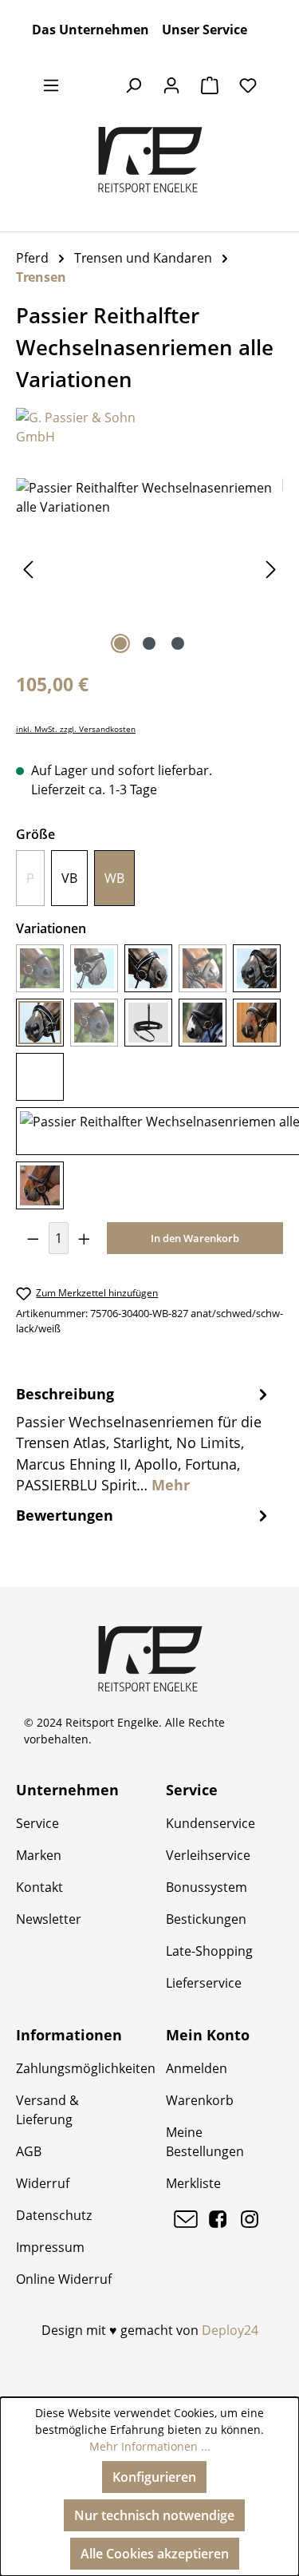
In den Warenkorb (195, 1238)
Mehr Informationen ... (150, 2446)
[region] (149, 568)
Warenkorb (200, 2100)
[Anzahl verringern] (33, 1238)
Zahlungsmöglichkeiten (86, 2068)
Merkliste (193, 2183)
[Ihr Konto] (171, 85)
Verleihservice (208, 1855)
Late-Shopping (209, 1951)
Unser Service (205, 30)
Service (37, 1823)
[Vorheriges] (28, 568)
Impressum (50, 2247)
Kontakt (39, 1887)
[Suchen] (133, 85)
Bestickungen (206, 1919)
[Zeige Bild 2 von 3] (149, 643)
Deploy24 (230, 2330)
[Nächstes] (271, 568)
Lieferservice (204, 1983)
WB (114, 878)
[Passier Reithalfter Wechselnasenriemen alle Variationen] (149, 568)
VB (69, 878)
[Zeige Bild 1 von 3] (120, 643)
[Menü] (51, 85)
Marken (39, 1855)
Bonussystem (207, 1887)
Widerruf (43, 2183)
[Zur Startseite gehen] (149, 160)
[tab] (144, 1439)
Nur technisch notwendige (154, 2515)
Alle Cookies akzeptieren (155, 2554)
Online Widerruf (64, 2279)
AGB (29, 2151)
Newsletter (49, 1919)
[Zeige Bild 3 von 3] (178, 643)
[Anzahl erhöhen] (85, 1238)
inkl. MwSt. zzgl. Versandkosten (76, 729)
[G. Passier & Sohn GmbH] (149, 427)
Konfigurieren (154, 2477)
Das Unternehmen (90, 30)
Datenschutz (54, 2215)
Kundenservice (210, 1823)
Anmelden (197, 2068)
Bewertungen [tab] (65, 1515)
